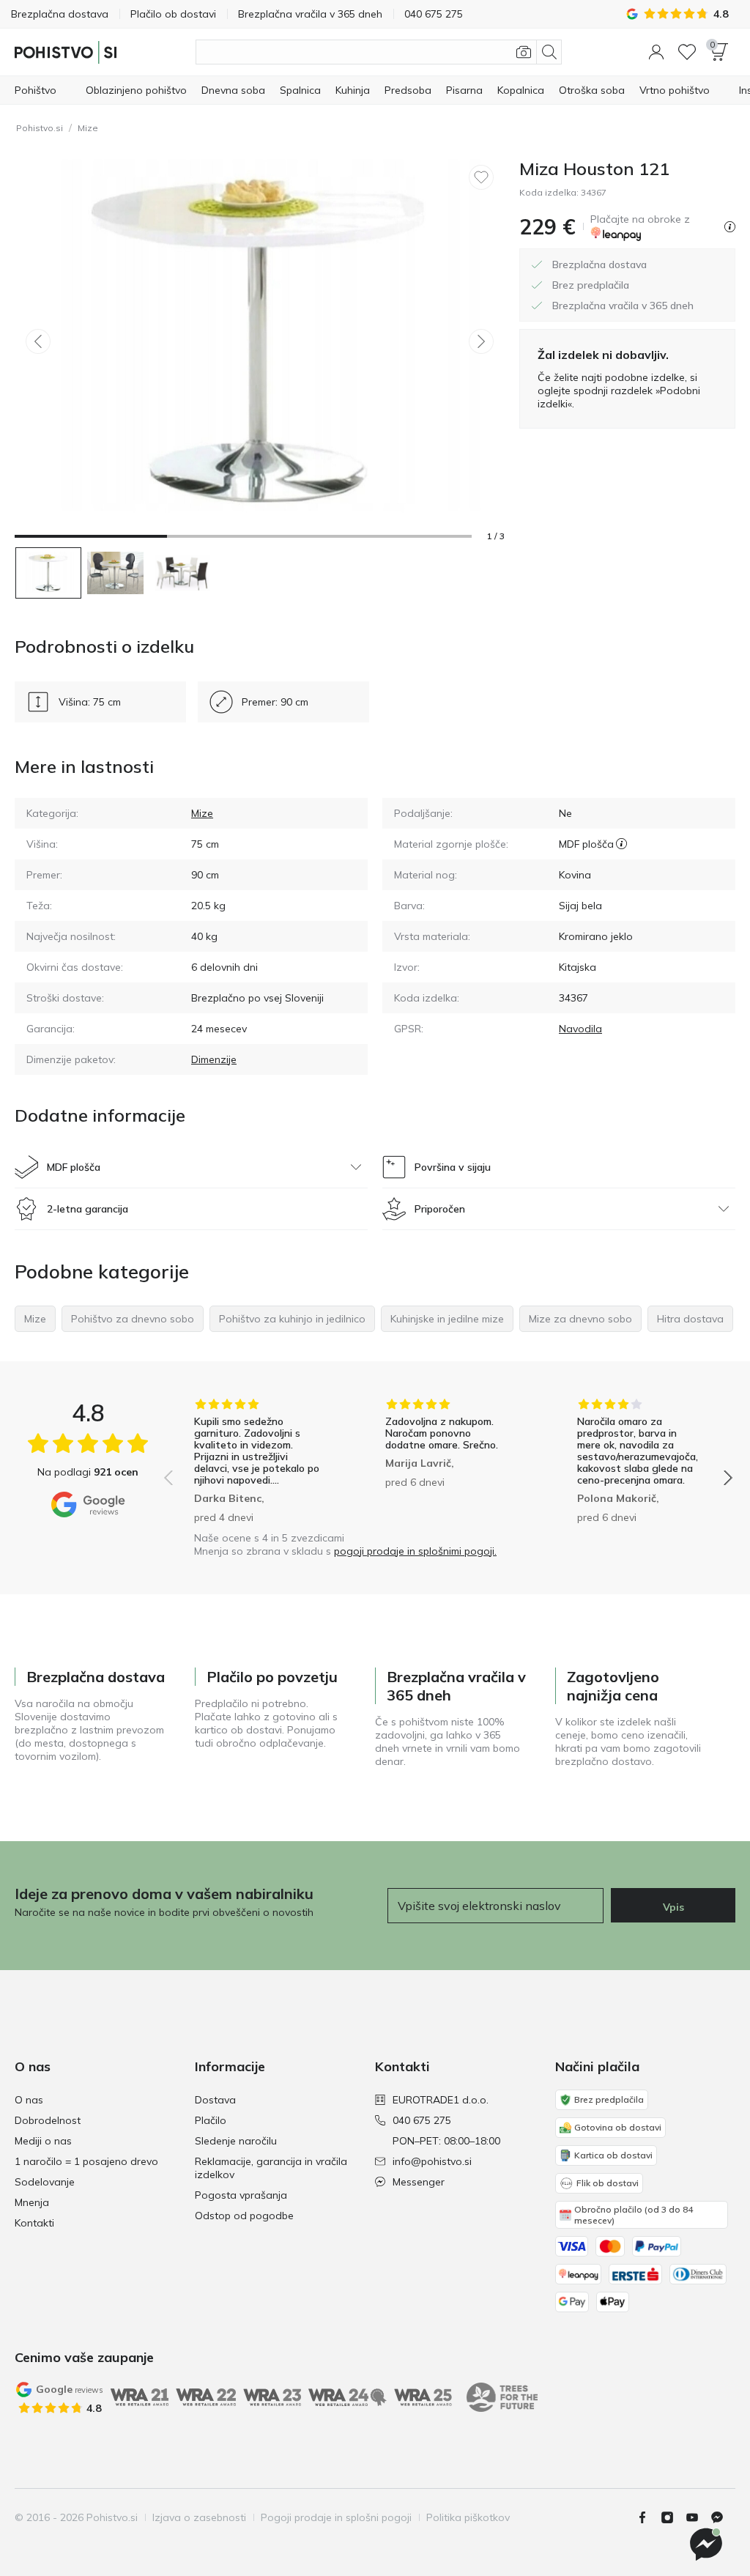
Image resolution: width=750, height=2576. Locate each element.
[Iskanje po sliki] (524, 52)
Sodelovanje (45, 2182)
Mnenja (32, 2202)
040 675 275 (422, 2120)
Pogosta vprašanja (241, 2195)
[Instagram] (673, 2517)
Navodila (580, 1029)
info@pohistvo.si (432, 2161)
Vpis (673, 1907)
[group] (257, 1461)
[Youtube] (698, 2517)
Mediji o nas (43, 2141)
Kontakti (34, 2223)
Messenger (419, 2182)
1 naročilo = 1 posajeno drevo (86, 2161)
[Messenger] (723, 2517)
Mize (88, 128)
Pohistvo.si (40, 128)
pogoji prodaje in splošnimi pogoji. (415, 1551)
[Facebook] (648, 2517)
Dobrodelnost (48, 2120)
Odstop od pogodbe (244, 2216)
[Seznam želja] (687, 52)
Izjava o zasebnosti (199, 2517)
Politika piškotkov (468, 2517)
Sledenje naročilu (236, 2141)
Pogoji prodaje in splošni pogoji (336, 2517)
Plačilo (211, 2120)
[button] (656, 52)
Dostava (215, 2100)
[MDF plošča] (621, 844)
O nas (29, 2100)
